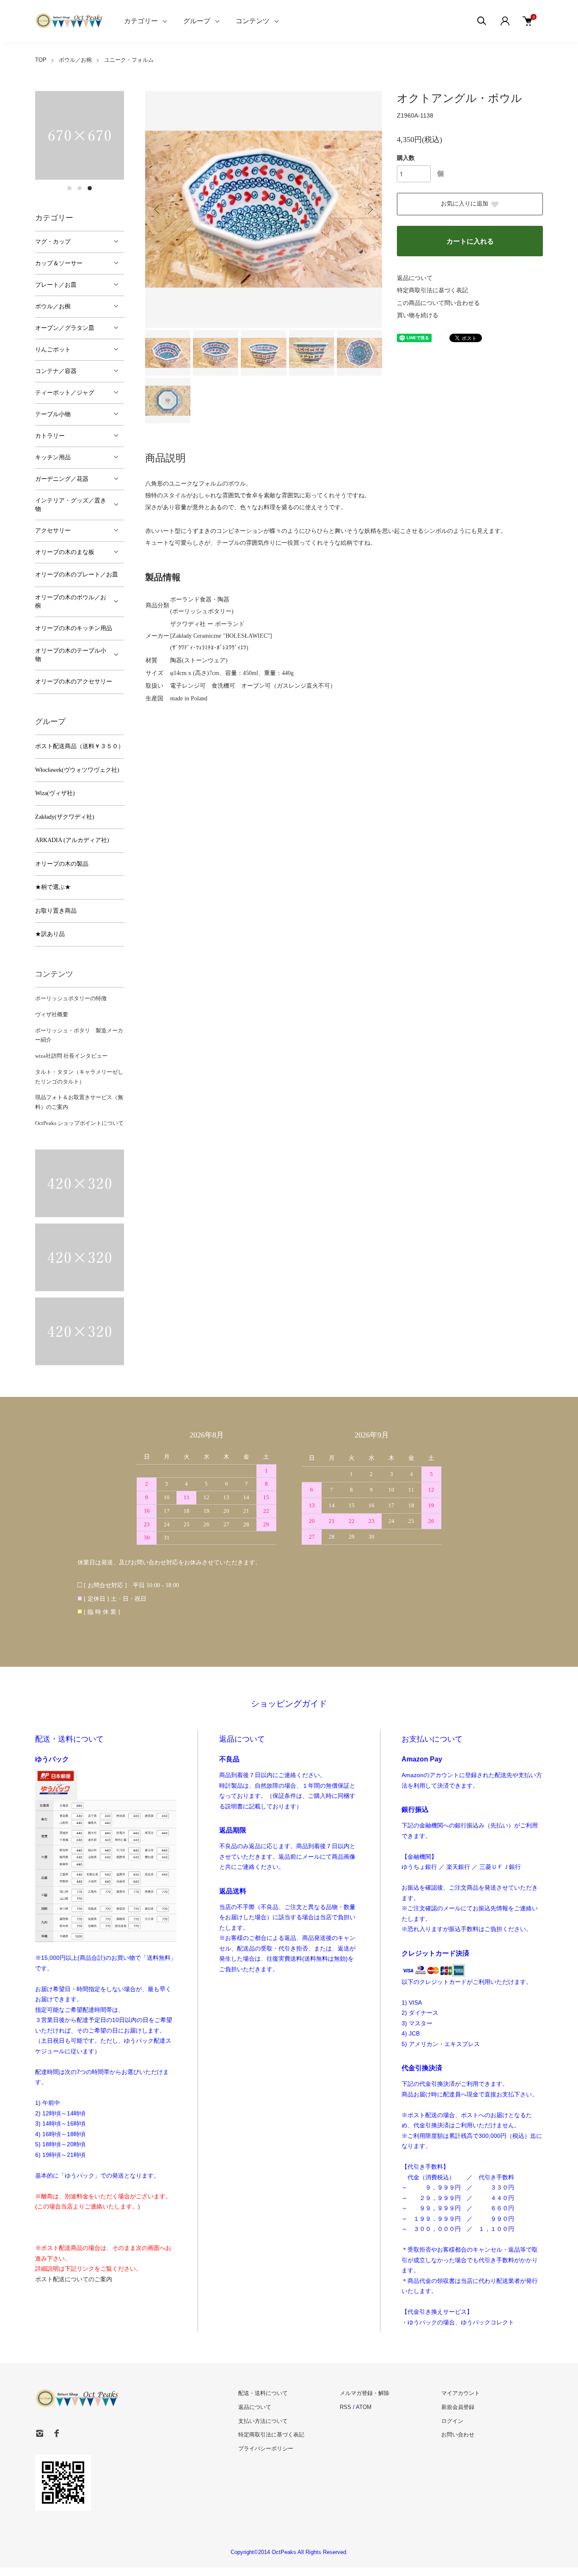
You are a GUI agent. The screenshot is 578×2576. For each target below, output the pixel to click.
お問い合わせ (458, 2435)
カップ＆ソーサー (59, 263)
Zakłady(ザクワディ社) (65, 817)
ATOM (364, 2407)
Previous (158, 209)
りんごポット (53, 350)
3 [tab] (90, 188)
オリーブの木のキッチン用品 (74, 628)
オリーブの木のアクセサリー (74, 682)
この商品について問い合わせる (438, 303)
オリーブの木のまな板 (65, 552)
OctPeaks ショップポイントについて (79, 1123)
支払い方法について (263, 2421)
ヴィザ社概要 (52, 1014)
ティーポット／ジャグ (65, 393)
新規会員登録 (458, 2407)
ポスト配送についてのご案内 (74, 2279)
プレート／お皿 (56, 285)
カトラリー (50, 436)
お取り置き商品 (56, 911)
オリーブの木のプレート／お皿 (77, 575)
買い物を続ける (418, 315)
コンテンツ (253, 21)
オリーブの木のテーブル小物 (71, 655)
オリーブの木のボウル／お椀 (71, 602)
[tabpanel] (80, 135)
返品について (415, 278)
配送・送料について (263, 2393)
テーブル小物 (53, 414)
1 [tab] (69, 188)
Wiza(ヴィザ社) (55, 793)
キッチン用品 (53, 457)
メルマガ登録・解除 (365, 2393)
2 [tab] (80, 188)
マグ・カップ (53, 242)
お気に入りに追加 (465, 204)
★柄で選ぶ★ (53, 887)
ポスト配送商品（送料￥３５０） (80, 746)
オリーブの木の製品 (62, 864)
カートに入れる (470, 241)
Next (369, 209)
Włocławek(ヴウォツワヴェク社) (77, 770)
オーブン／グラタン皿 (65, 328)
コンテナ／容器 (56, 371)
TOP (41, 60)
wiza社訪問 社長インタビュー (71, 1056)
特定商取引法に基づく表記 (432, 290)
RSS (345, 2407)
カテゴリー (141, 21)
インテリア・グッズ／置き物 (71, 505)
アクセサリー (53, 531)
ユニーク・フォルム (129, 60)
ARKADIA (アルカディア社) (72, 840)
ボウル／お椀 (75, 60)
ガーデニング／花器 (62, 479)
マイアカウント (461, 2393)
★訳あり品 (50, 934)
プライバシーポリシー (266, 2448)
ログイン (452, 2421)
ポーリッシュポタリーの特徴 (71, 998)
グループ (197, 21)
